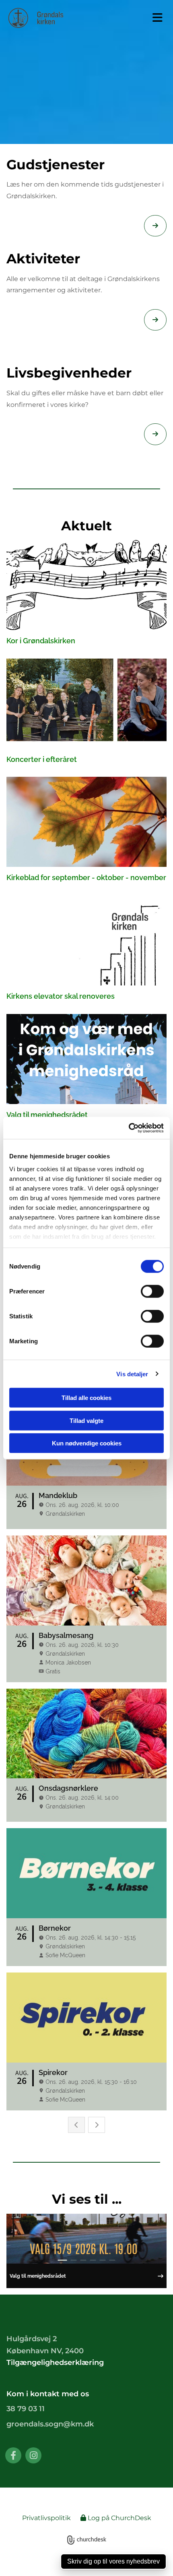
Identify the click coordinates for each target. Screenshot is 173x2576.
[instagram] (33, 2455)
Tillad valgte (86, 1420)
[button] (152, 18)
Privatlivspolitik (46, 2518)
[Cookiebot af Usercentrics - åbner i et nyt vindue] (129, 1128)
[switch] (152, 1291)
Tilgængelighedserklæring (55, 2363)
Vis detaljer (132, 1374)
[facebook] (13, 2455)
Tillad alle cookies (86, 1398)
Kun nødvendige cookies (87, 1443)
